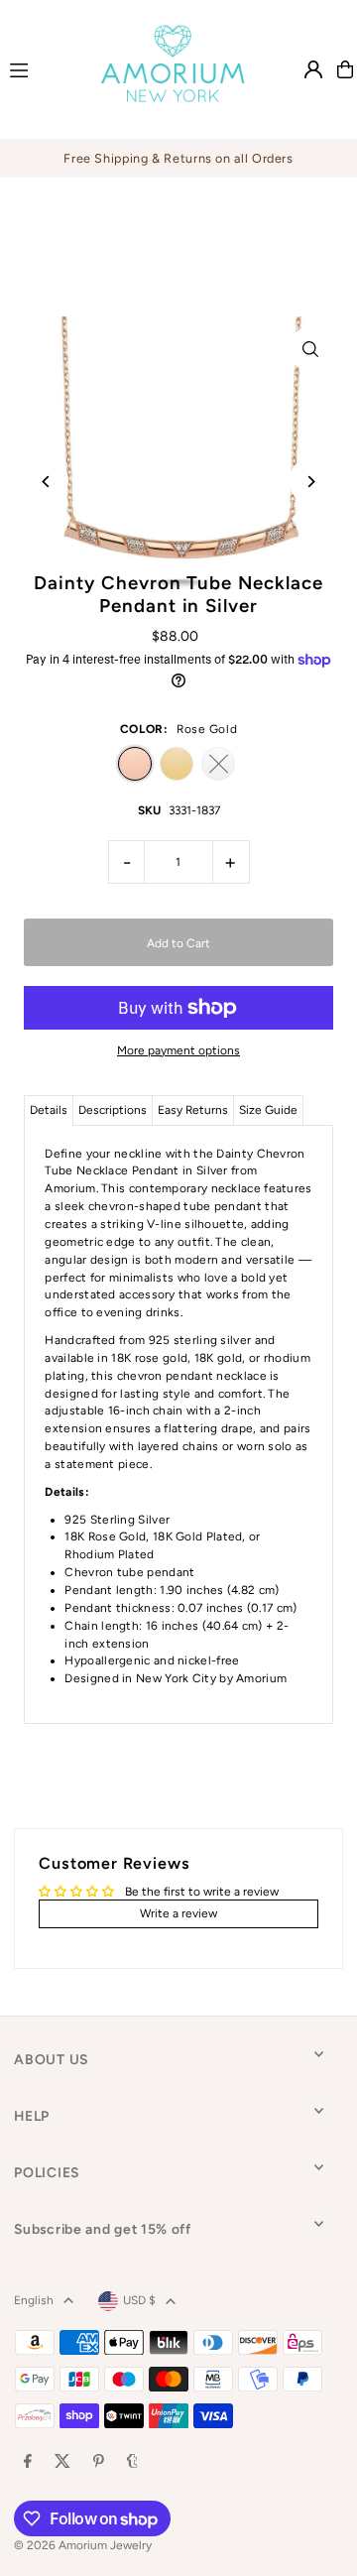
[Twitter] (62, 2462)
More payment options (178, 1050)
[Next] (311, 482)
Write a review (178, 1913)
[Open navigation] (36, 68)
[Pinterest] (99, 2462)
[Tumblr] (132, 2462)
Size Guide (268, 1110)
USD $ (139, 2300)
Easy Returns (193, 1110)
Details (49, 1110)
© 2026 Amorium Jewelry (83, 2545)
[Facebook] (28, 2462)
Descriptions (113, 1110)
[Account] (313, 69)
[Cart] (345, 69)
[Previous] (46, 482)
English (34, 2300)
